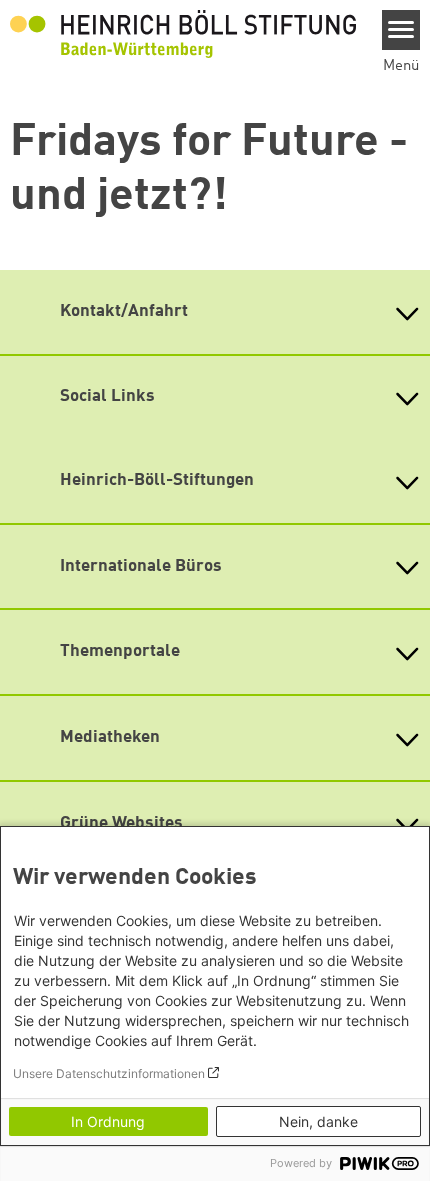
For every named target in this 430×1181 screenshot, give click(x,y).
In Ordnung (108, 1121)
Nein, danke (318, 1121)
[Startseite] (183, 33)
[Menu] (401, 30)
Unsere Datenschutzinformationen (109, 1073)
